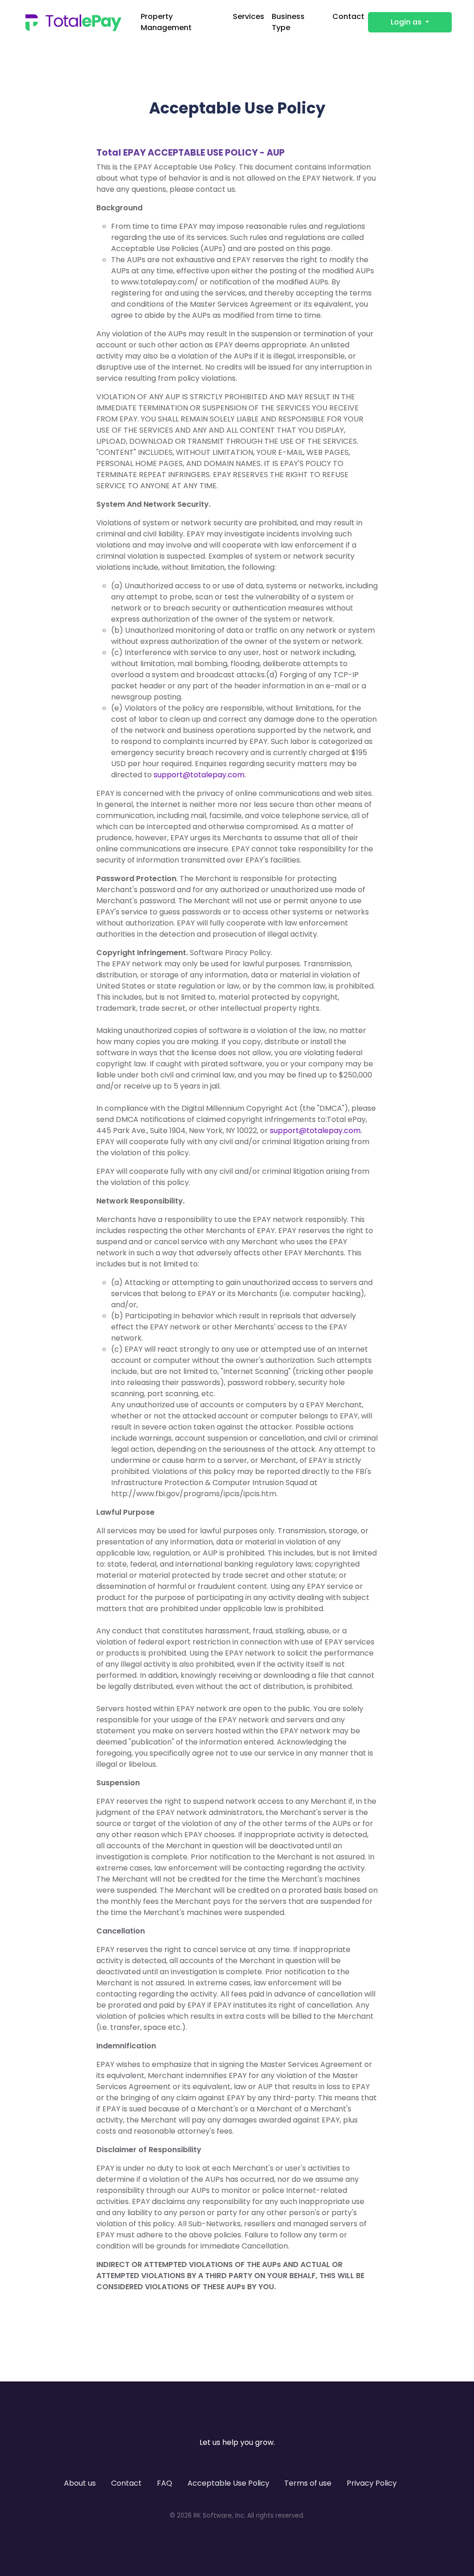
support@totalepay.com (199, 775)
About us (80, 2483)
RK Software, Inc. (219, 2516)
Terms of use (308, 2483)
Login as (407, 22)
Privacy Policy (372, 2483)
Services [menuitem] (249, 16)
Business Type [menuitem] (288, 22)
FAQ (165, 2483)
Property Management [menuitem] (166, 22)
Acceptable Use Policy (228, 2483)
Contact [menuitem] (348, 16)
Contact (126, 2483)
